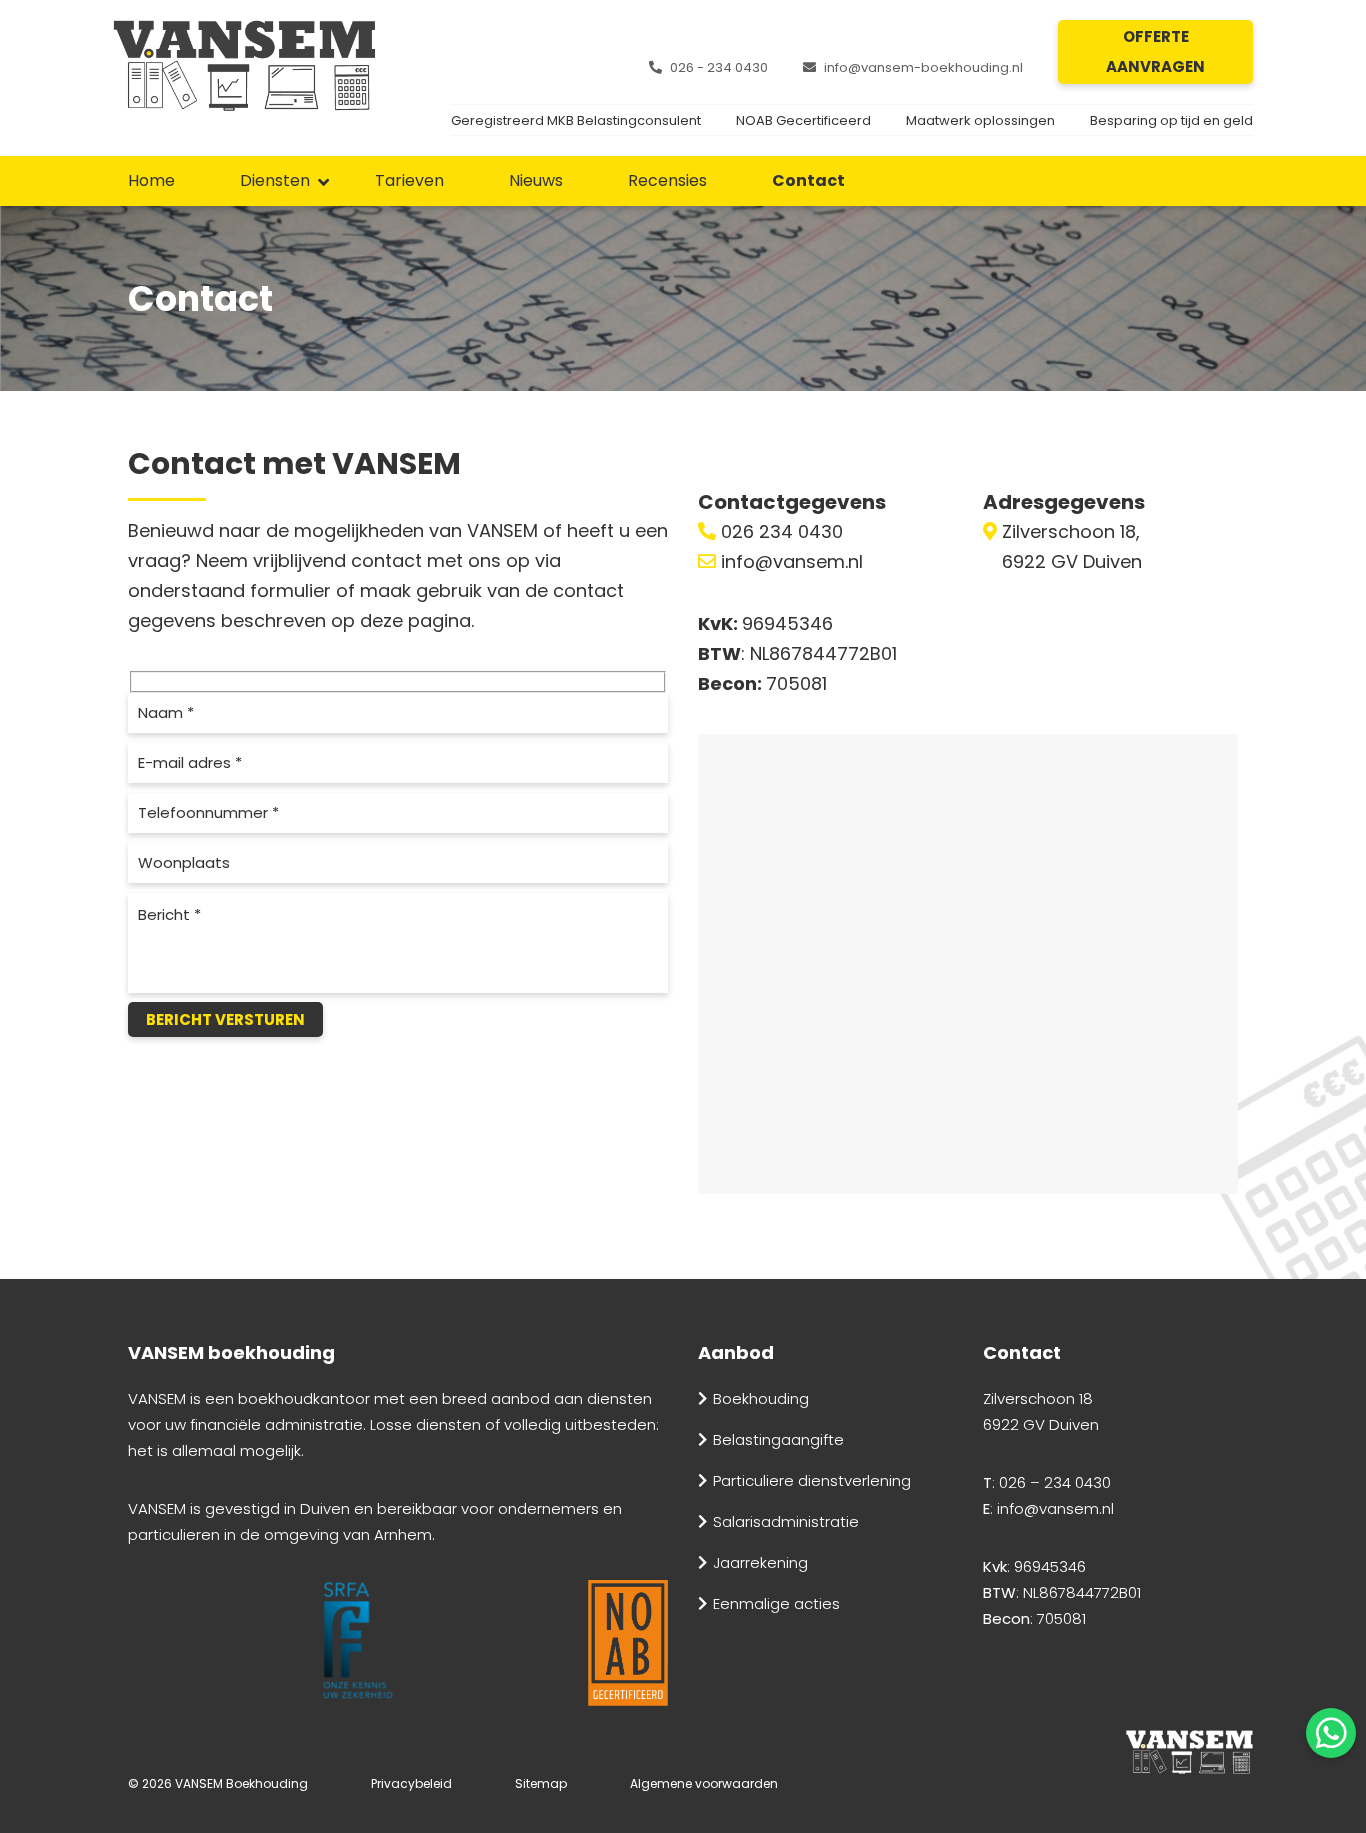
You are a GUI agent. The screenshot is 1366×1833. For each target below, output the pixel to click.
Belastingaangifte (778, 1439)
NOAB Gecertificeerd (803, 120)
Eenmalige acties (776, 1603)
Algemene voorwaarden (704, 1783)
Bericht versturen (225, 1019)
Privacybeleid (411, 1783)
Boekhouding (761, 1398)
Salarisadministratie (786, 1521)
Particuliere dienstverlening (812, 1480)
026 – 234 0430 (1055, 1482)
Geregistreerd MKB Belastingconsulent (576, 120)
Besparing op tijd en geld (1171, 120)
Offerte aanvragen (1155, 51)
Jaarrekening (760, 1562)
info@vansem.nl (789, 561)
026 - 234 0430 (719, 67)
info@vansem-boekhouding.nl (923, 67)
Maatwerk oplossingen (980, 120)
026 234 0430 (779, 531)
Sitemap (541, 1783)
